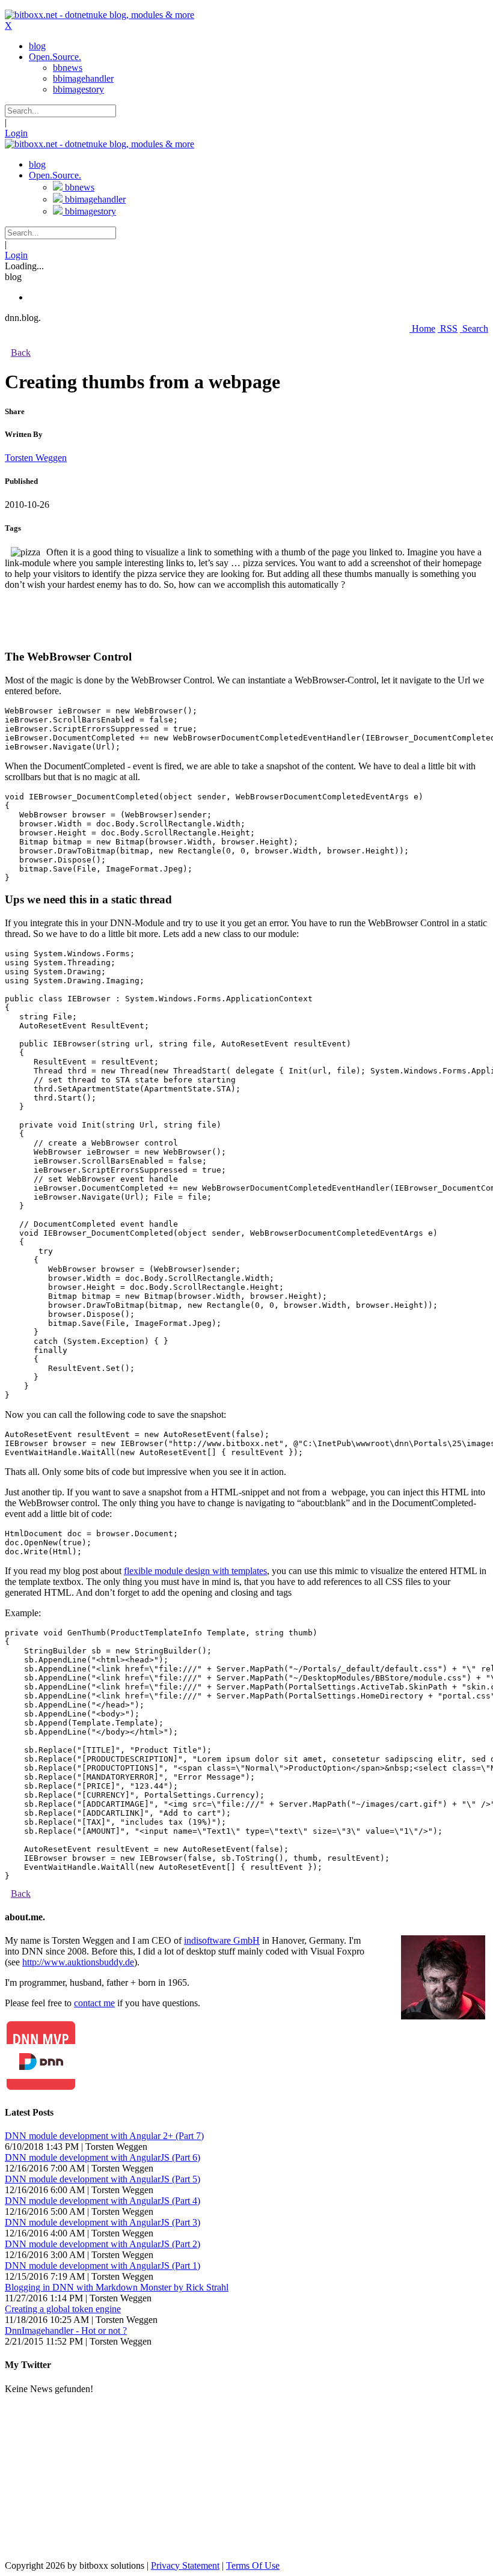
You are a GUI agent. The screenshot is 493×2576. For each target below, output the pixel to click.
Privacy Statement (185, 2565)
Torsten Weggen (36, 458)
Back (21, 353)
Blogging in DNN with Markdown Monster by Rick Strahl (117, 2287)
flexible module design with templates (195, 1571)
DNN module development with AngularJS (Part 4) (103, 2201)
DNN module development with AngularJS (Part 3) (103, 2222)
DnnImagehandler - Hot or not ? (66, 2330)
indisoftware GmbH (222, 1940)
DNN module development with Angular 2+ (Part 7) (104, 2136)
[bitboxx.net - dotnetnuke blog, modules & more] (100, 15)
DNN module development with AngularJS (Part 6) (103, 2157)
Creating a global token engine (63, 2309)
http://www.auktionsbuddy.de (78, 1962)
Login (16, 133)
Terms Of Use (253, 2565)
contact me (94, 2003)
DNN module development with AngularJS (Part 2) (103, 2244)
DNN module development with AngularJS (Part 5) (103, 2179)
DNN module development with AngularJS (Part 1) (103, 2266)
